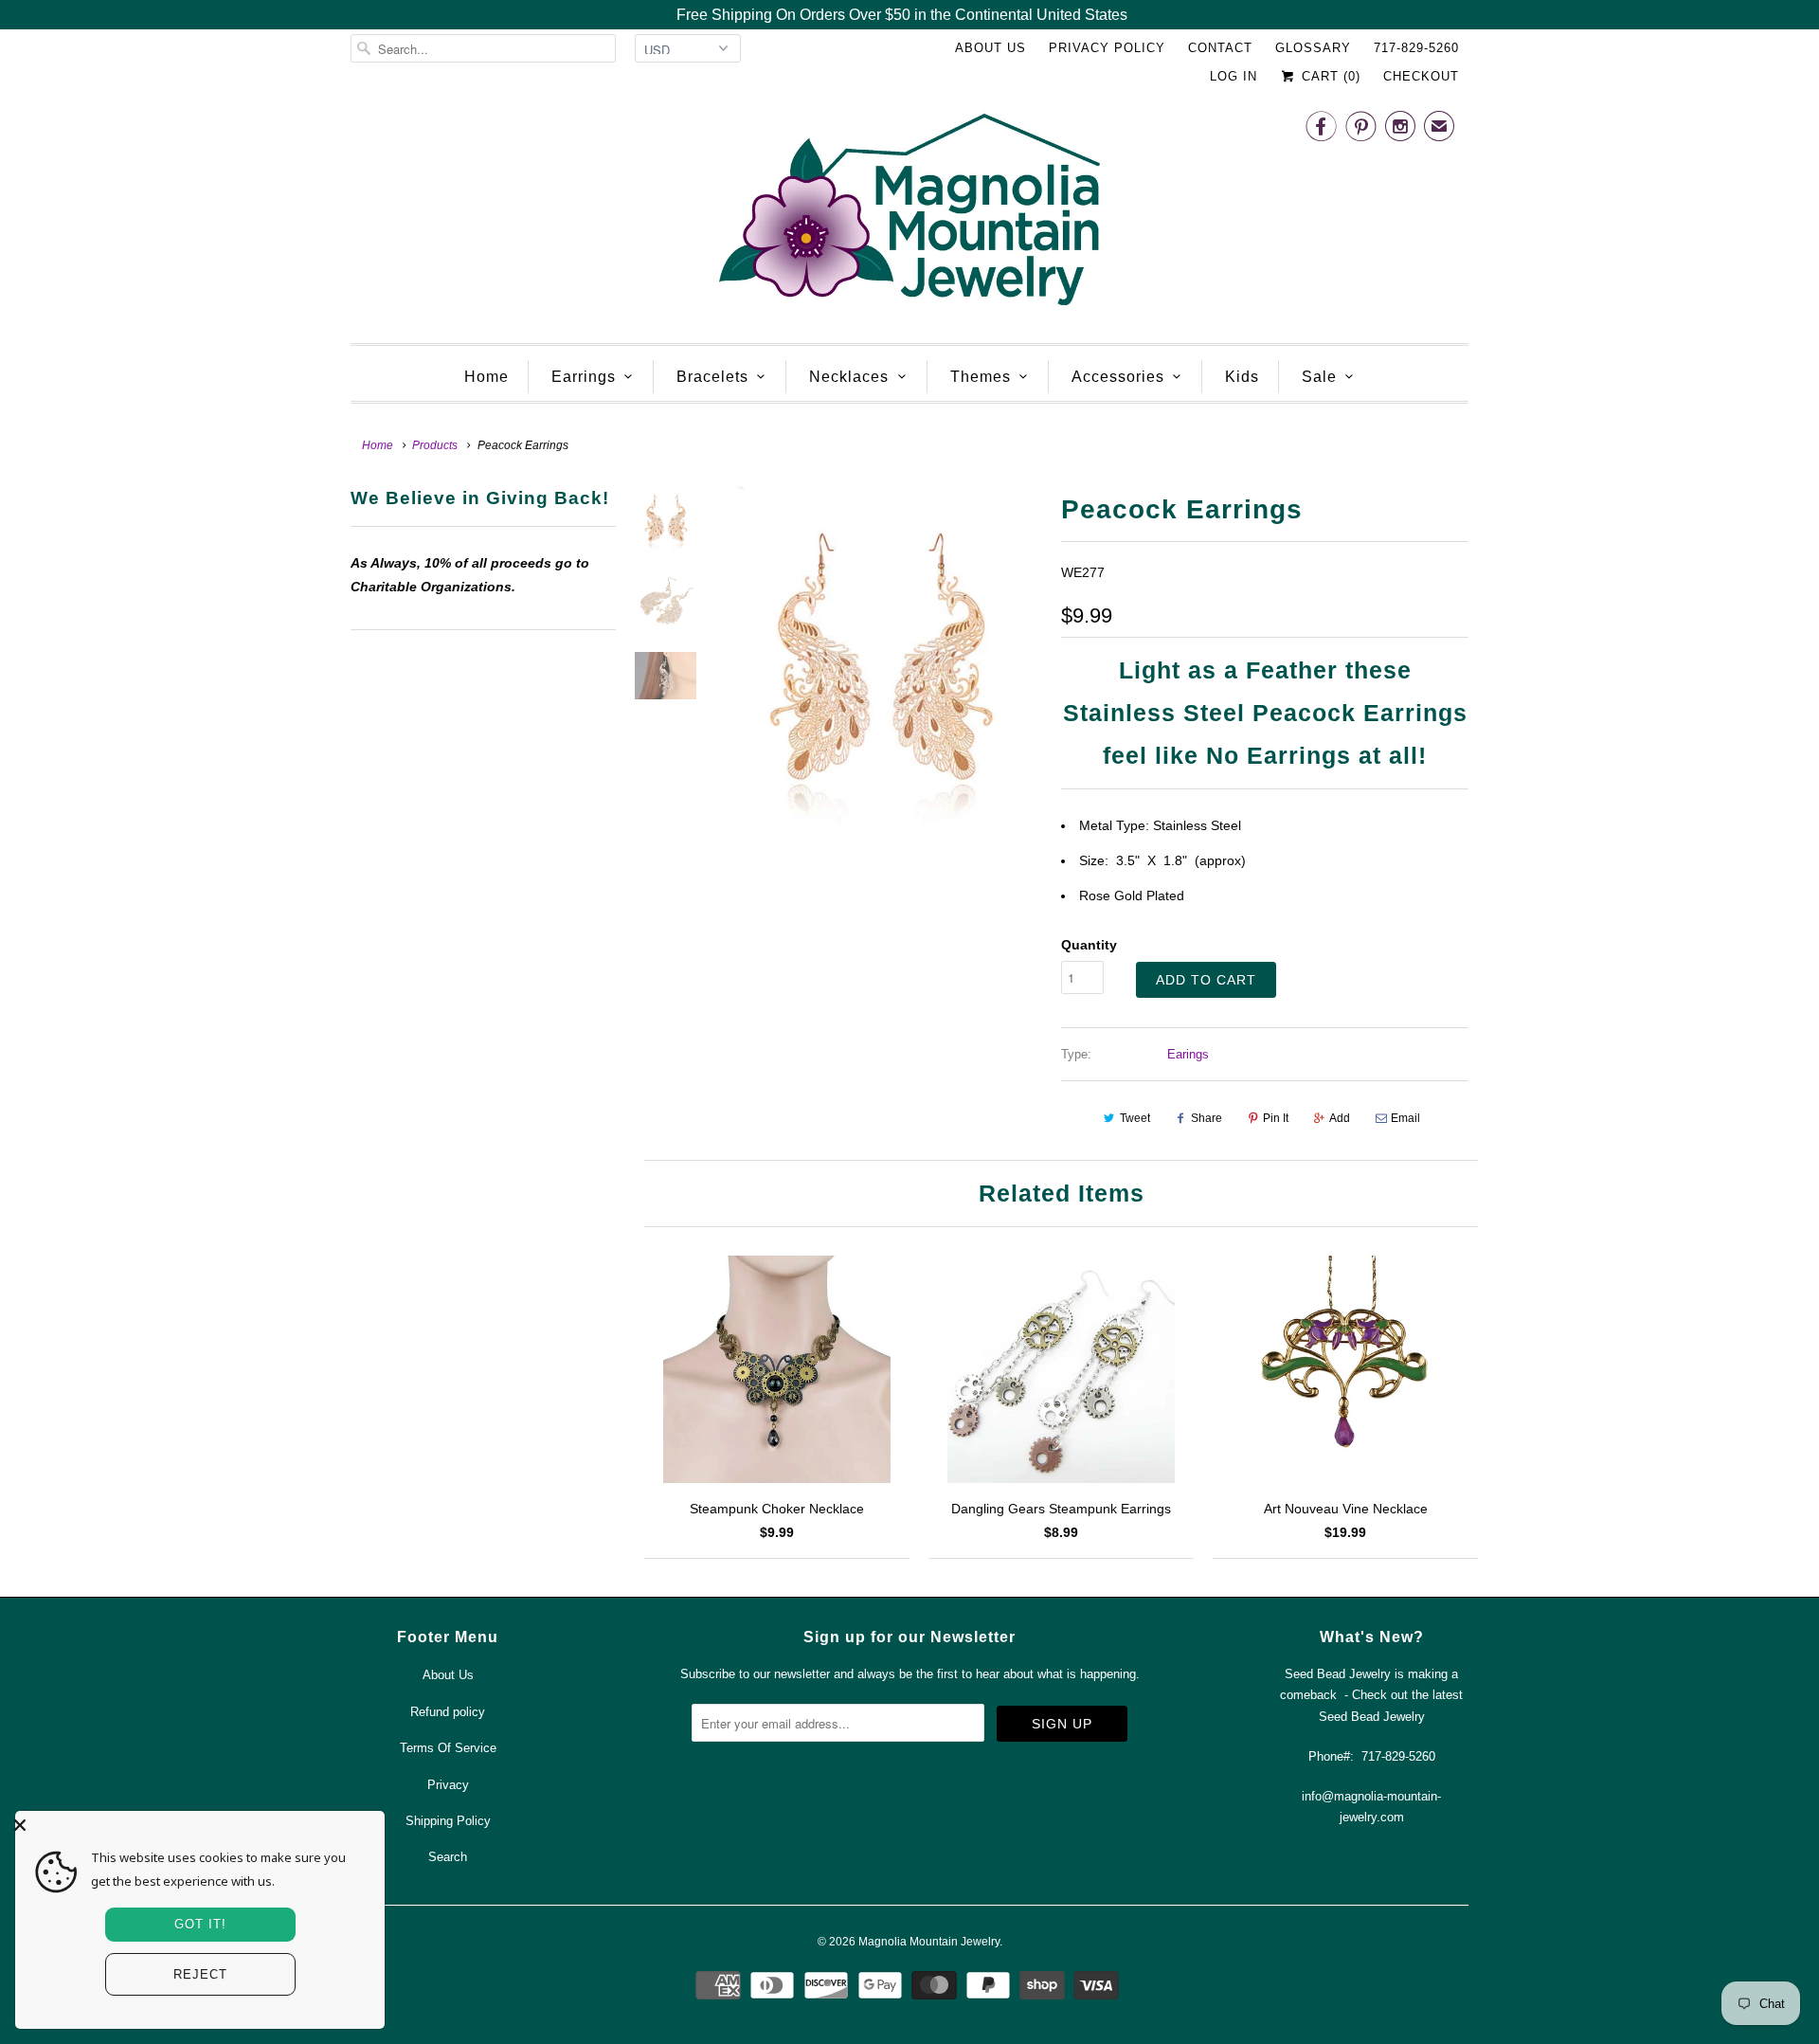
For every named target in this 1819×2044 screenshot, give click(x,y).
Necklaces (849, 377)
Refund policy (448, 1712)
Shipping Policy (448, 1821)
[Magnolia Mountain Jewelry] (909, 215)
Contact (1220, 48)
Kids (1242, 377)
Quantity (1089, 945)
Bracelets (712, 377)
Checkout (1421, 76)
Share (1207, 1118)
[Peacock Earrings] (879, 662)
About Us (991, 48)
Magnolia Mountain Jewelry (929, 1942)
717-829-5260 (1416, 48)
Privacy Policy (1107, 48)
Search (448, 1857)
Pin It (1276, 1118)
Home (486, 377)
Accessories (1118, 377)
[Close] (195, 1825)
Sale (1319, 377)
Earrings (584, 377)
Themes (981, 377)
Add (1340, 1118)
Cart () (1329, 76)
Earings (1188, 1054)
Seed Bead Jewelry (1372, 1717)
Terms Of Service (448, 1748)
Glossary (1313, 48)
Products (435, 445)
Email (1405, 1118)
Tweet (1135, 1118)
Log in (1234, 76)
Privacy (448, 1785)
